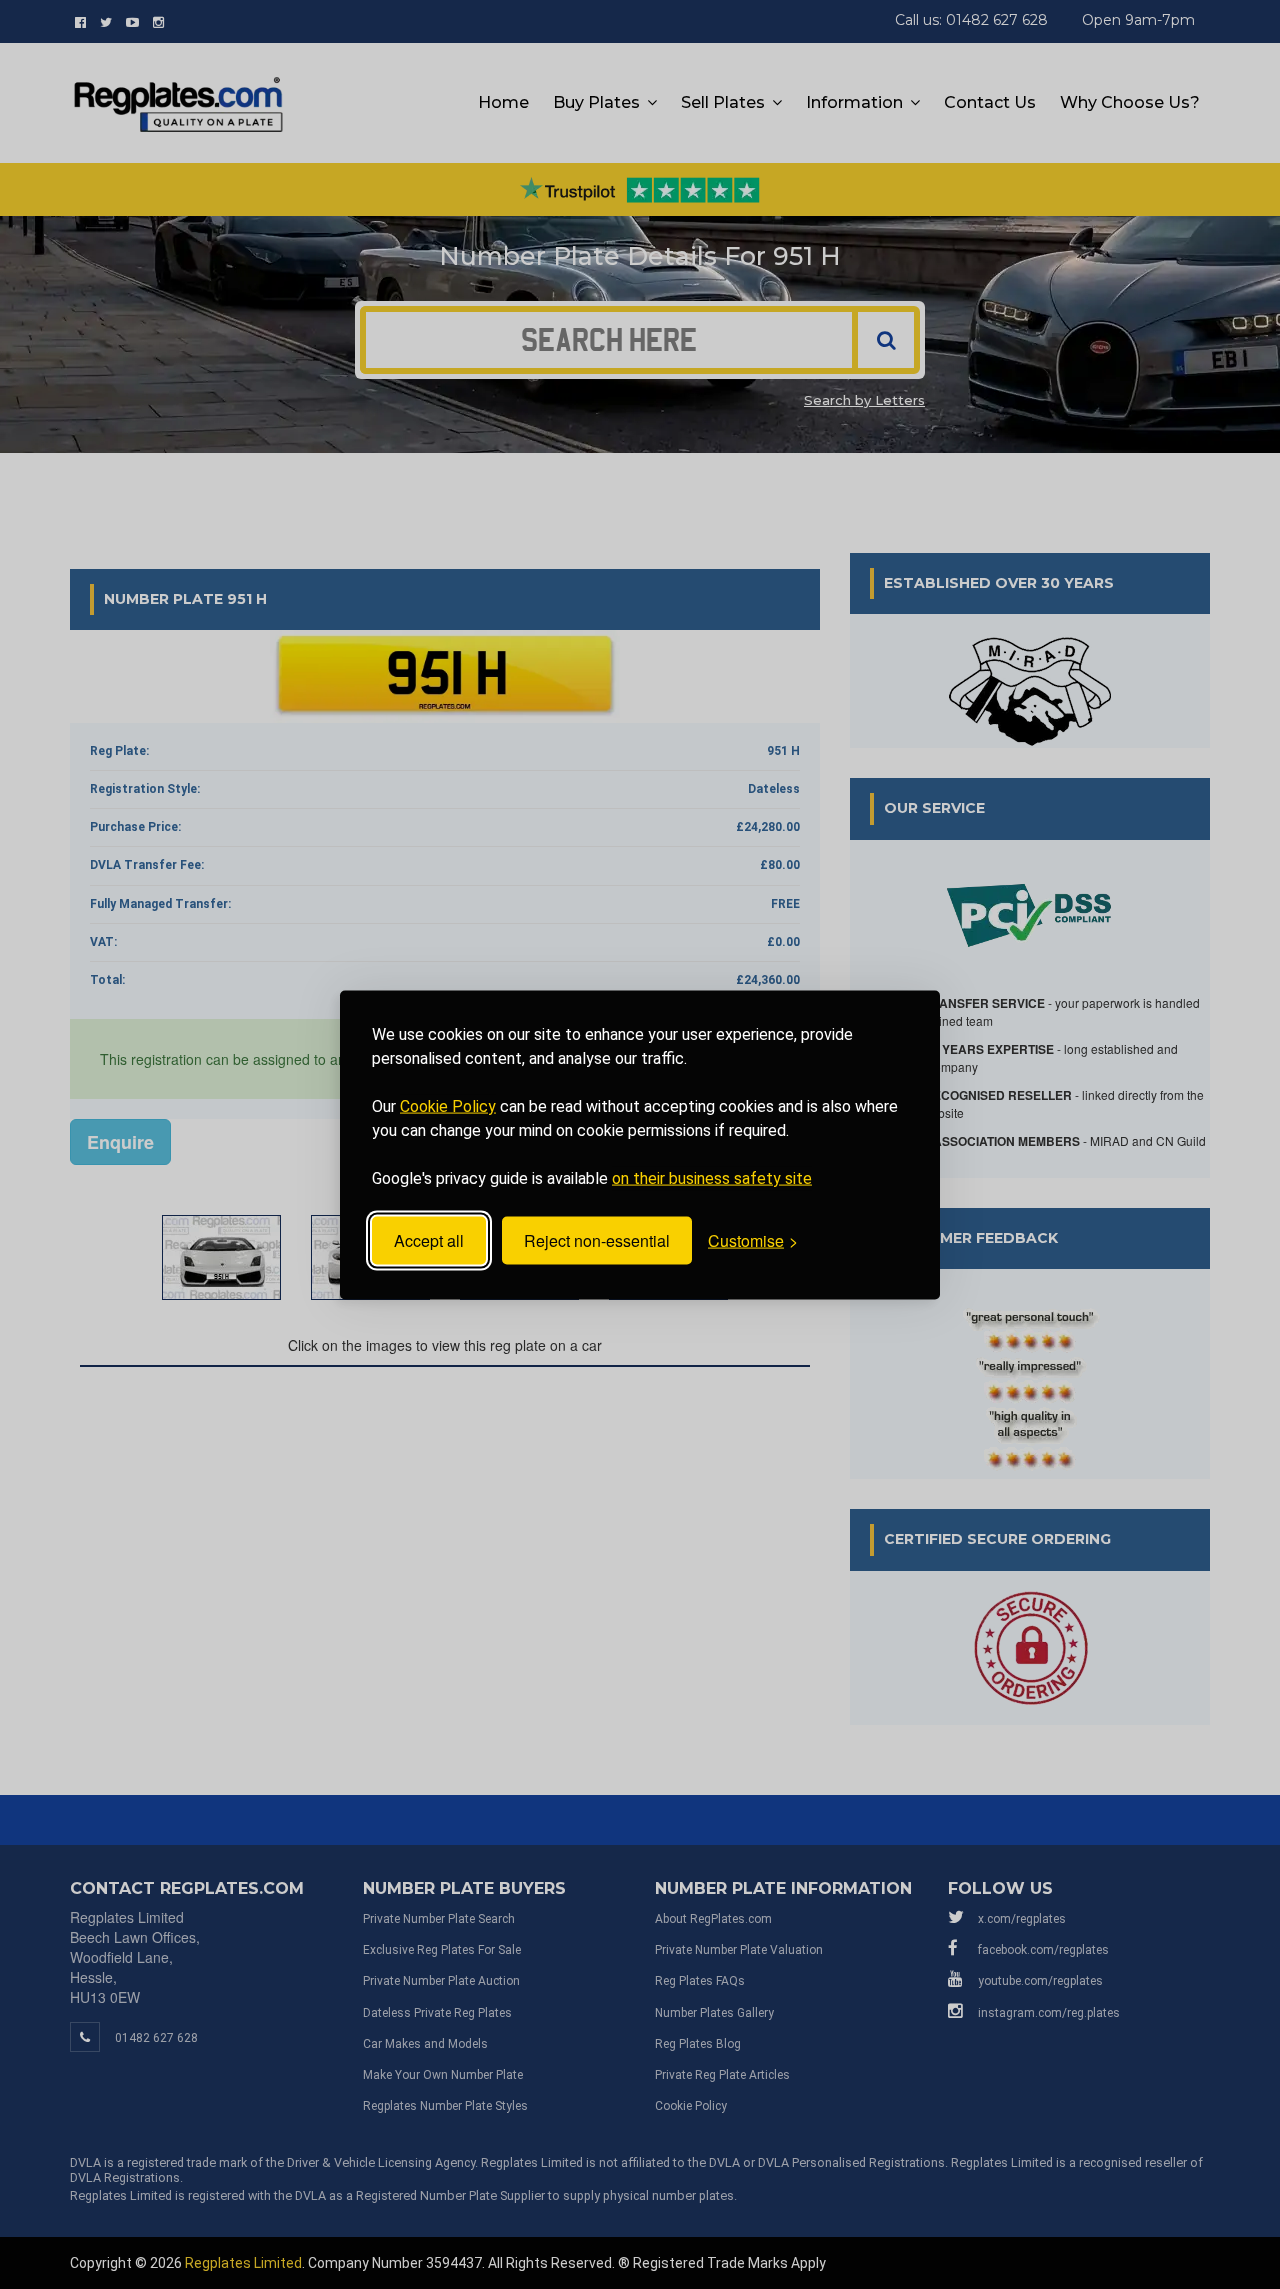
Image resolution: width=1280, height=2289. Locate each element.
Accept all (429, 1240)
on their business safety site (712, 1177)
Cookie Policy (448, 1105)
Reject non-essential (597, 1240)
